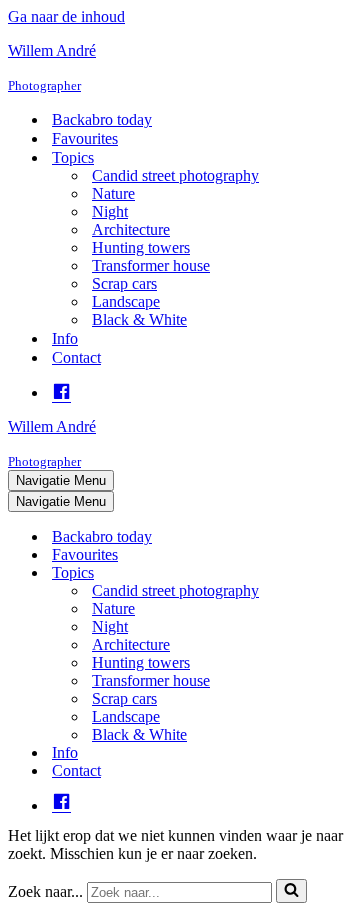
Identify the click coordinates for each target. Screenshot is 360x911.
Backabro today (102, 119)
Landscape (126, 301)
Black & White (139, 319)
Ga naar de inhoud (66, 16)
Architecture (131, 229)
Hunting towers (141, 247)
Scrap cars (124, 283)
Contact (76, 357)
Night (110, 211)
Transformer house (151, 265)
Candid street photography (175, 175)
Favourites (85, 138)
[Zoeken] (291, 891)
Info (65, 338)
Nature (113, 193)
